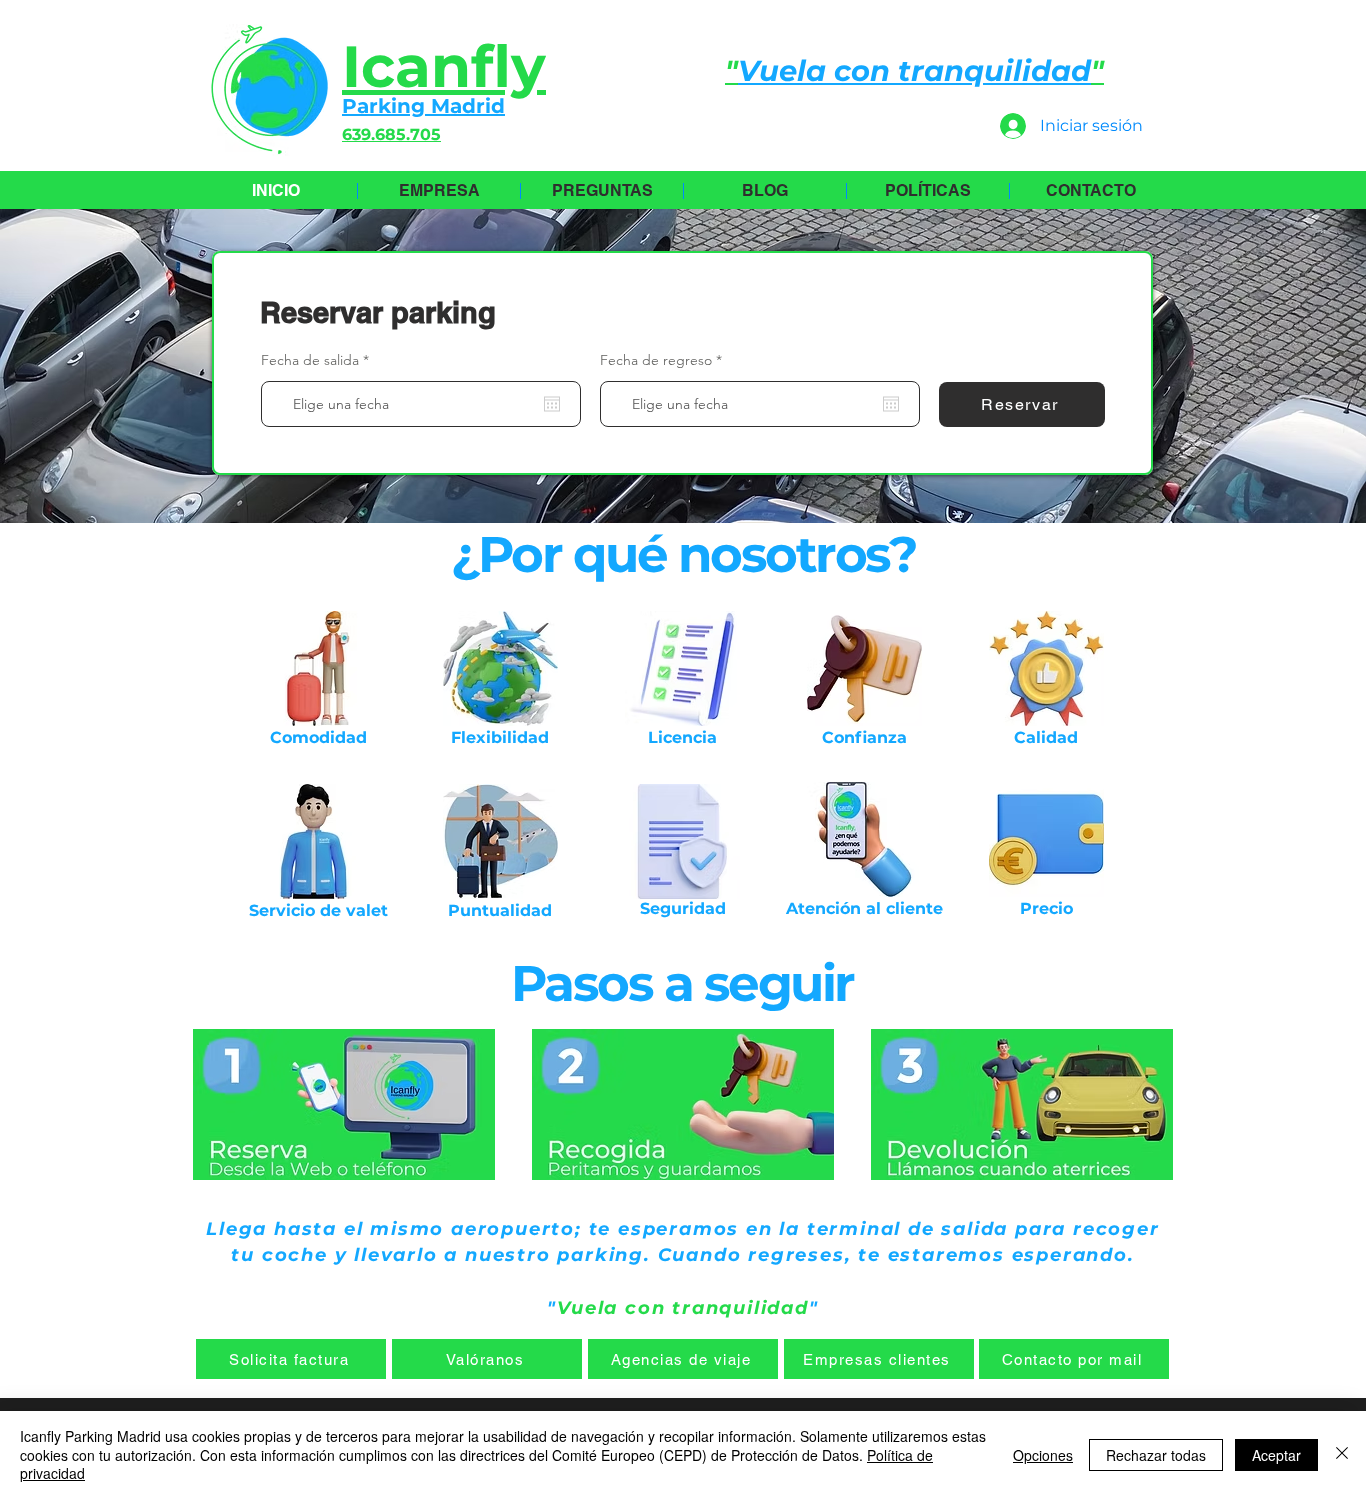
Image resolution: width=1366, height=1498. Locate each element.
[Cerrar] (1342, 1454)
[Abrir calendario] (552, 404)
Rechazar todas (1156, 1455)
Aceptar (1276, 1455)
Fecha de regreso (665, 360)
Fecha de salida (319, 360)
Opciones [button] (1043, 1455)
